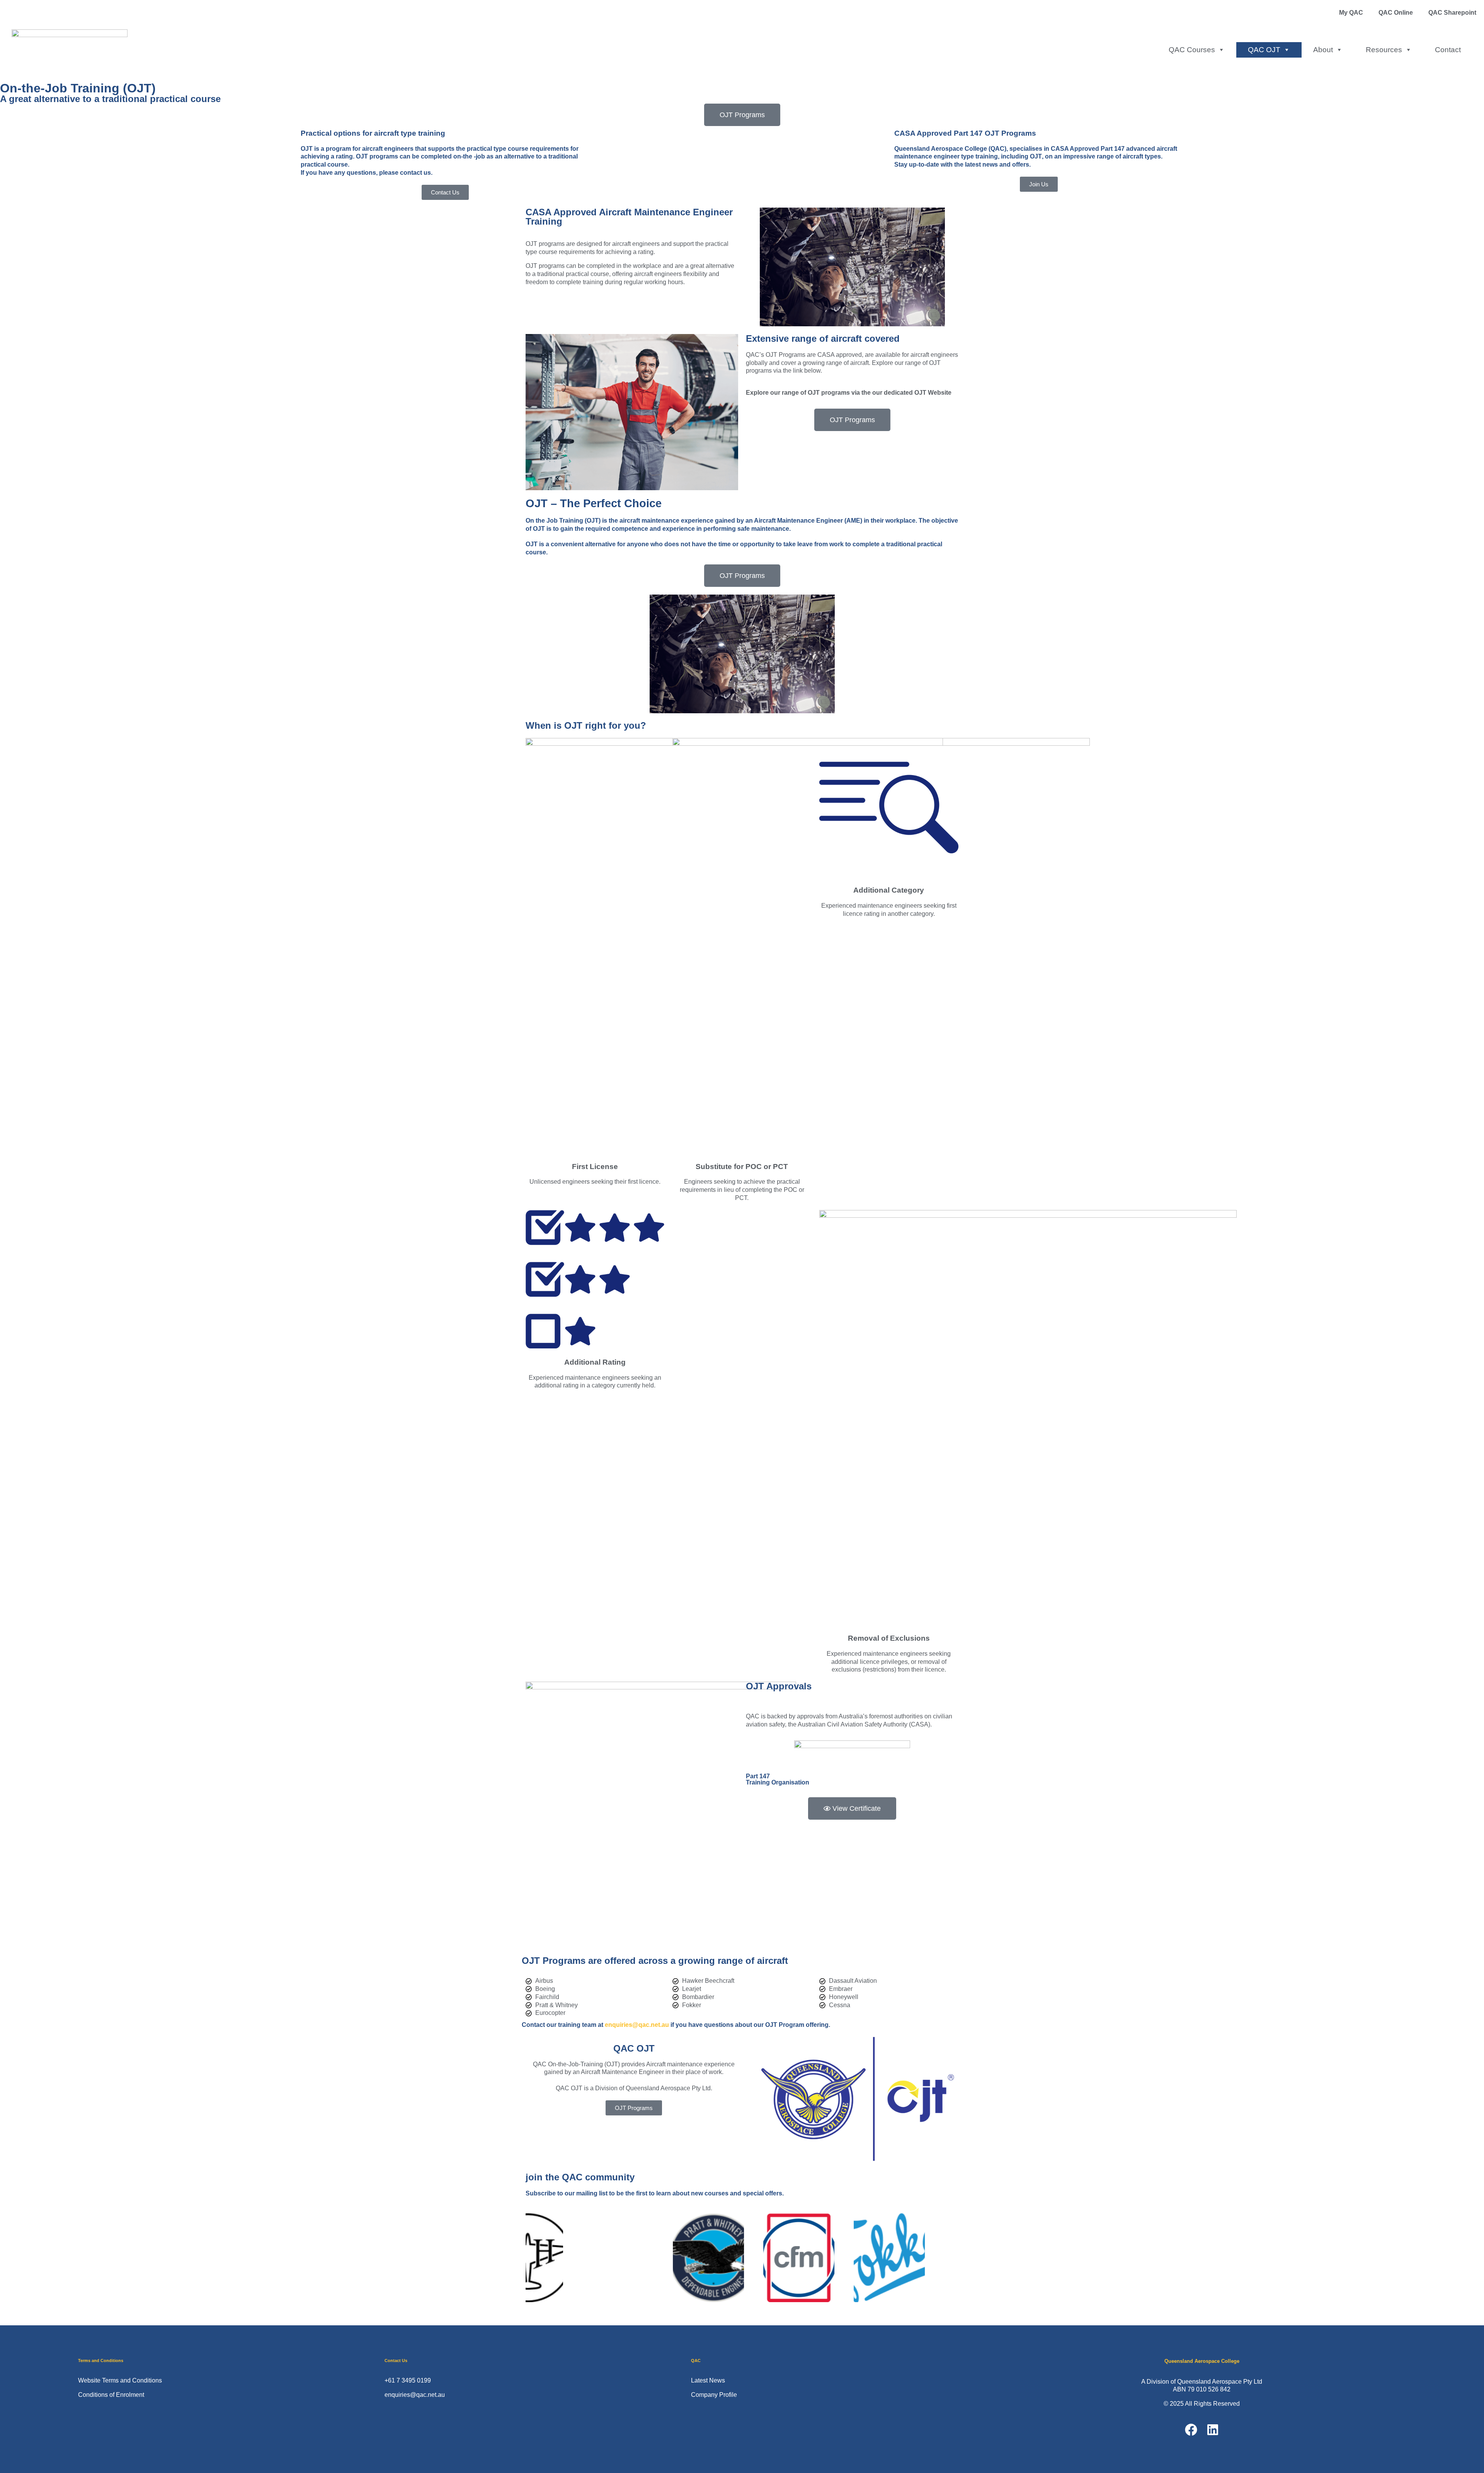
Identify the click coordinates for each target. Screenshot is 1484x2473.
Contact (1448, 50)
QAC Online (1396, 13)
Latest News (708, 2380)
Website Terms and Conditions (120, 2380)
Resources (1384, 50)
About (1323, 50)
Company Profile (714, 2395)
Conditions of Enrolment (111, 2395)
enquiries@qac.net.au (637, 2025)
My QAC (1351, 13)
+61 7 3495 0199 (408, 2380)
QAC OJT (1264, 50)
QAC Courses (1192, 50)
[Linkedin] (1213, 2430)
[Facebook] (1191, 2430)
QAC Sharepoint (1452, 13)
